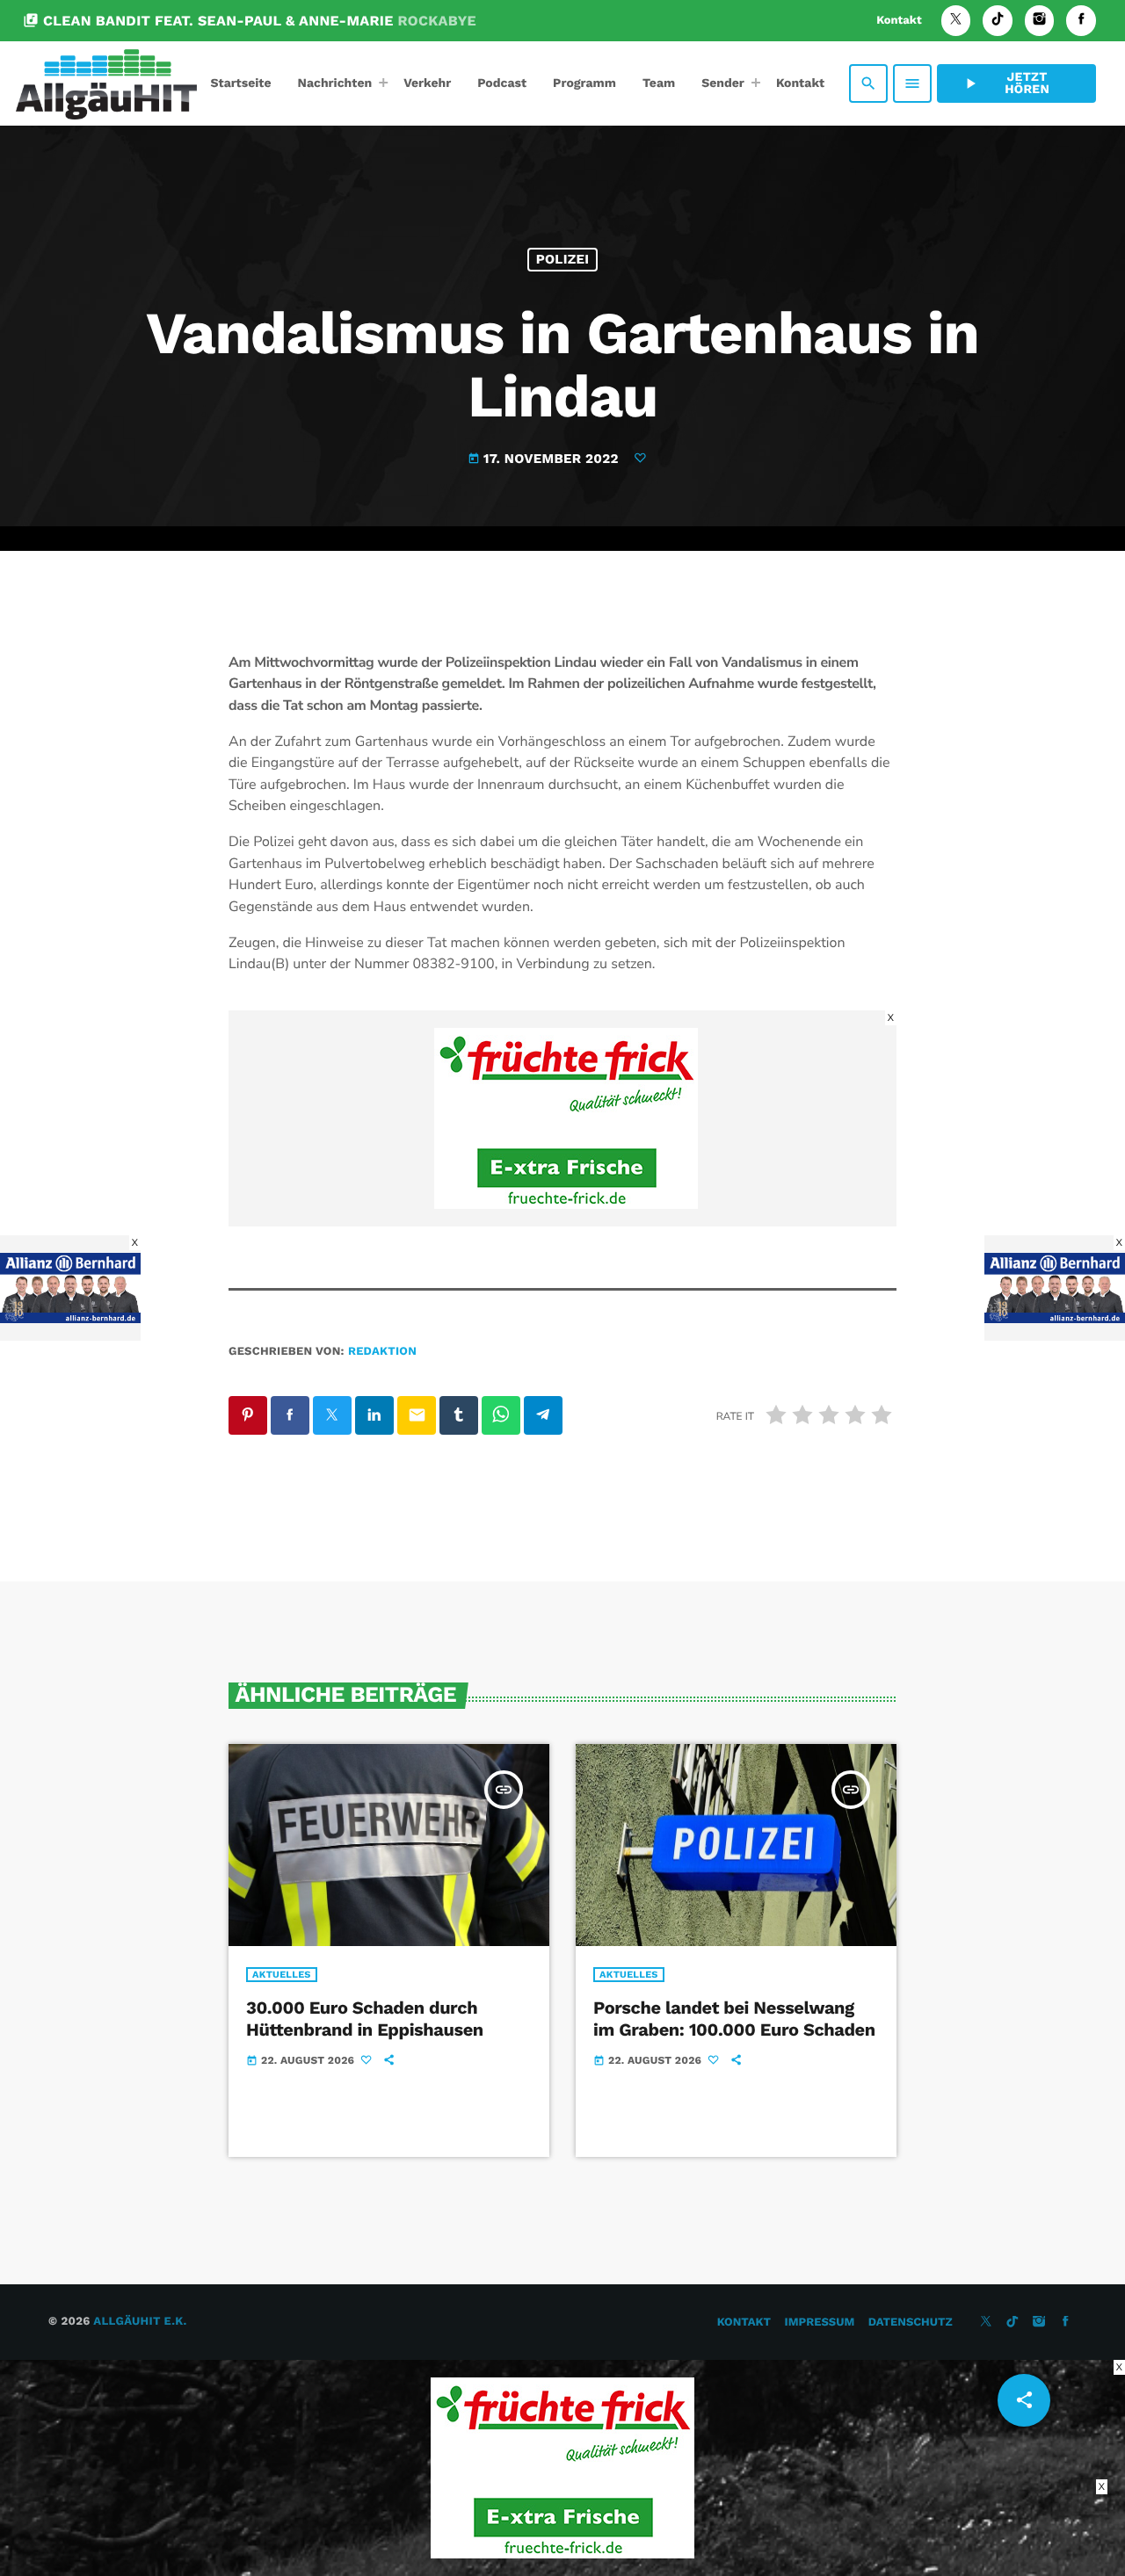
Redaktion (382, 1352)
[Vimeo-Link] (106, 83)
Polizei (563, 259)
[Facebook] (1081, 21)
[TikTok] (998, 21)
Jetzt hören (1005, 83)
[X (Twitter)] (956, 21)
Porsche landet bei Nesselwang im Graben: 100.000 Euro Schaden (734, 2019)
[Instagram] (1040, 21)
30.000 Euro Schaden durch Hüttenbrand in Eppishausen (365, 2019)
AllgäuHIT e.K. (140, 2322)
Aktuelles (282, 1975)
